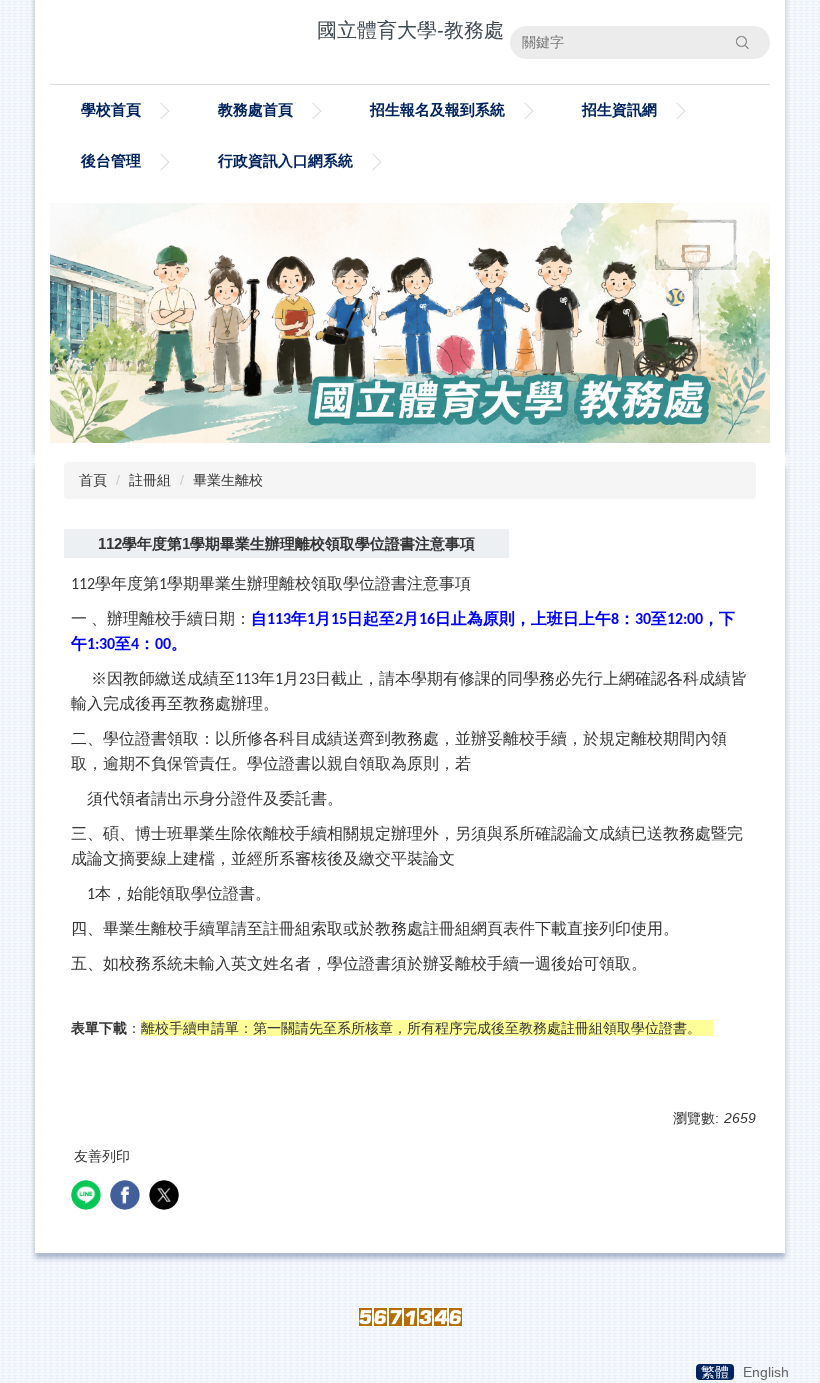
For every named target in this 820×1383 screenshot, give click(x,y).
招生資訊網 (619, 109)
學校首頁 (111, 109)
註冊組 (150, 480)
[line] (88, 1197)
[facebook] (127, 1197)
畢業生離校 (228, 480)
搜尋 (742, 42)
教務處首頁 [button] (255, 109)
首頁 (93, 480)
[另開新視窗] (410, 323)
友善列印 (102, 1156)
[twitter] (166, 1197)
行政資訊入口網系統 (285, 160)
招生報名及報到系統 (437, 109)
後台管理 (111, 160)
